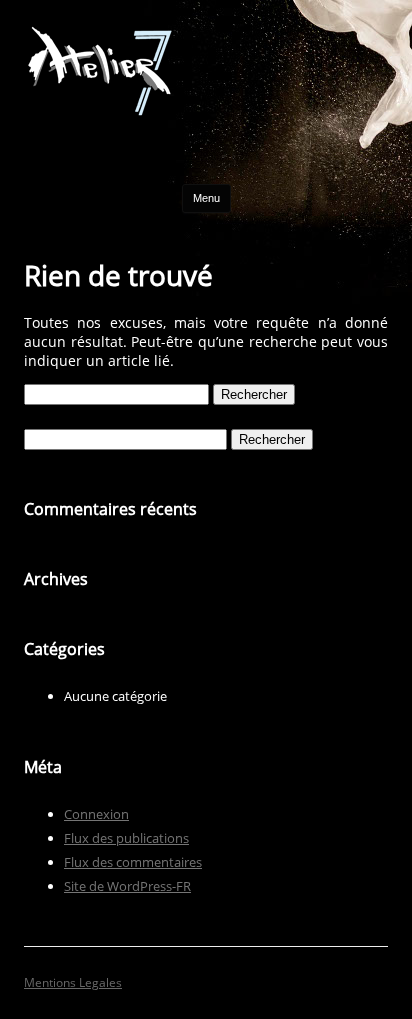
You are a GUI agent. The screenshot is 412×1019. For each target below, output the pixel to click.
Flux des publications (126, 838)
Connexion (96, 814)
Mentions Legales (73, 982)
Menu (206, 198)
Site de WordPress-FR (127, 886)
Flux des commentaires (133, 862)
